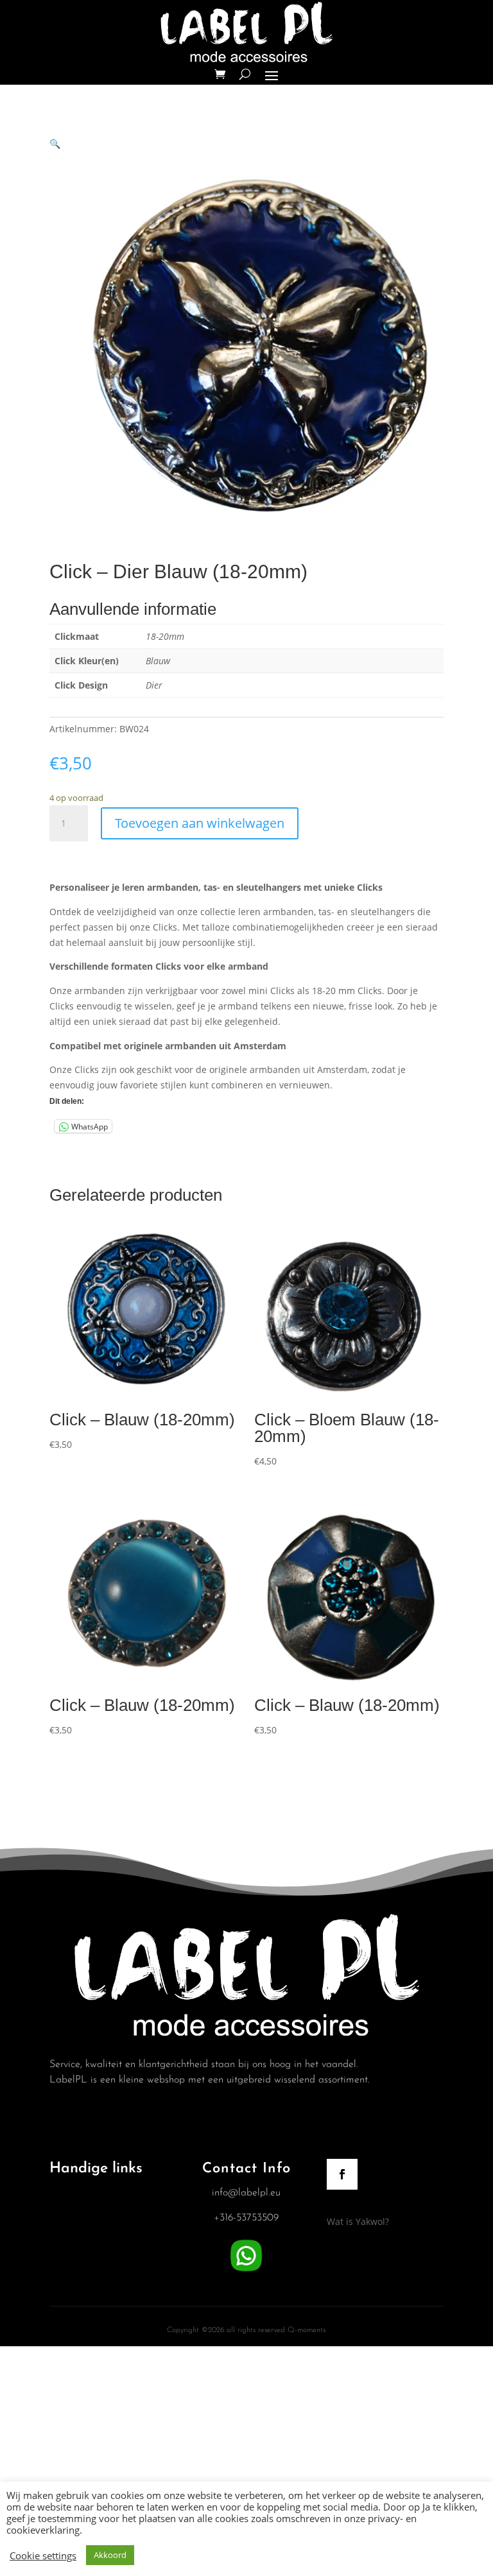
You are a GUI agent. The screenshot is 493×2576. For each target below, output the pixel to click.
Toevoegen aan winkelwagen (200, 823)
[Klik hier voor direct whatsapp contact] (246, 2272)
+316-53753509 (246, 2218)
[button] (55, 143)
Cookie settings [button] (43, 2555)
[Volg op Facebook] (342, 2174)
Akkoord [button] (110, 2555)
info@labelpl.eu (246, 2193)
